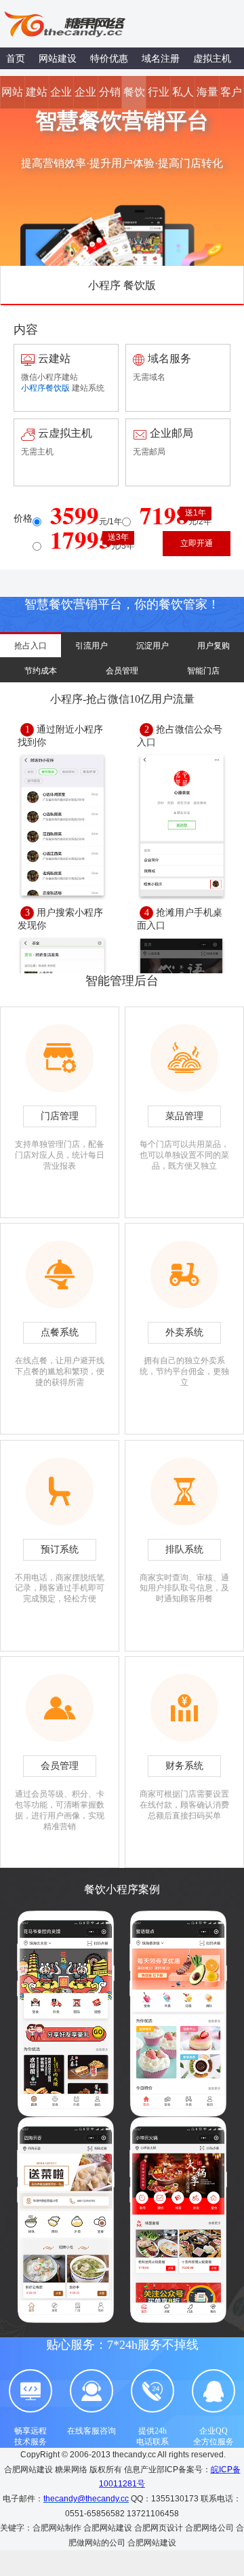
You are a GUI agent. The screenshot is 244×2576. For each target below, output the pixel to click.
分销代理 (110, 97)
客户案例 (231, 97)
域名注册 (161, 58)
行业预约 (159, 97)
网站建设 (58, 58)
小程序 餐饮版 (122, 285)
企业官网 (61, 97)
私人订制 (183, 97)
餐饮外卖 (134, 97)
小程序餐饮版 (45, 388)
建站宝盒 (37, 97)
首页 (16, 58)
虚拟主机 (212, 58)
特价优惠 (109, 58)
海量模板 (207, 97)
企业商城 (85, 97)
